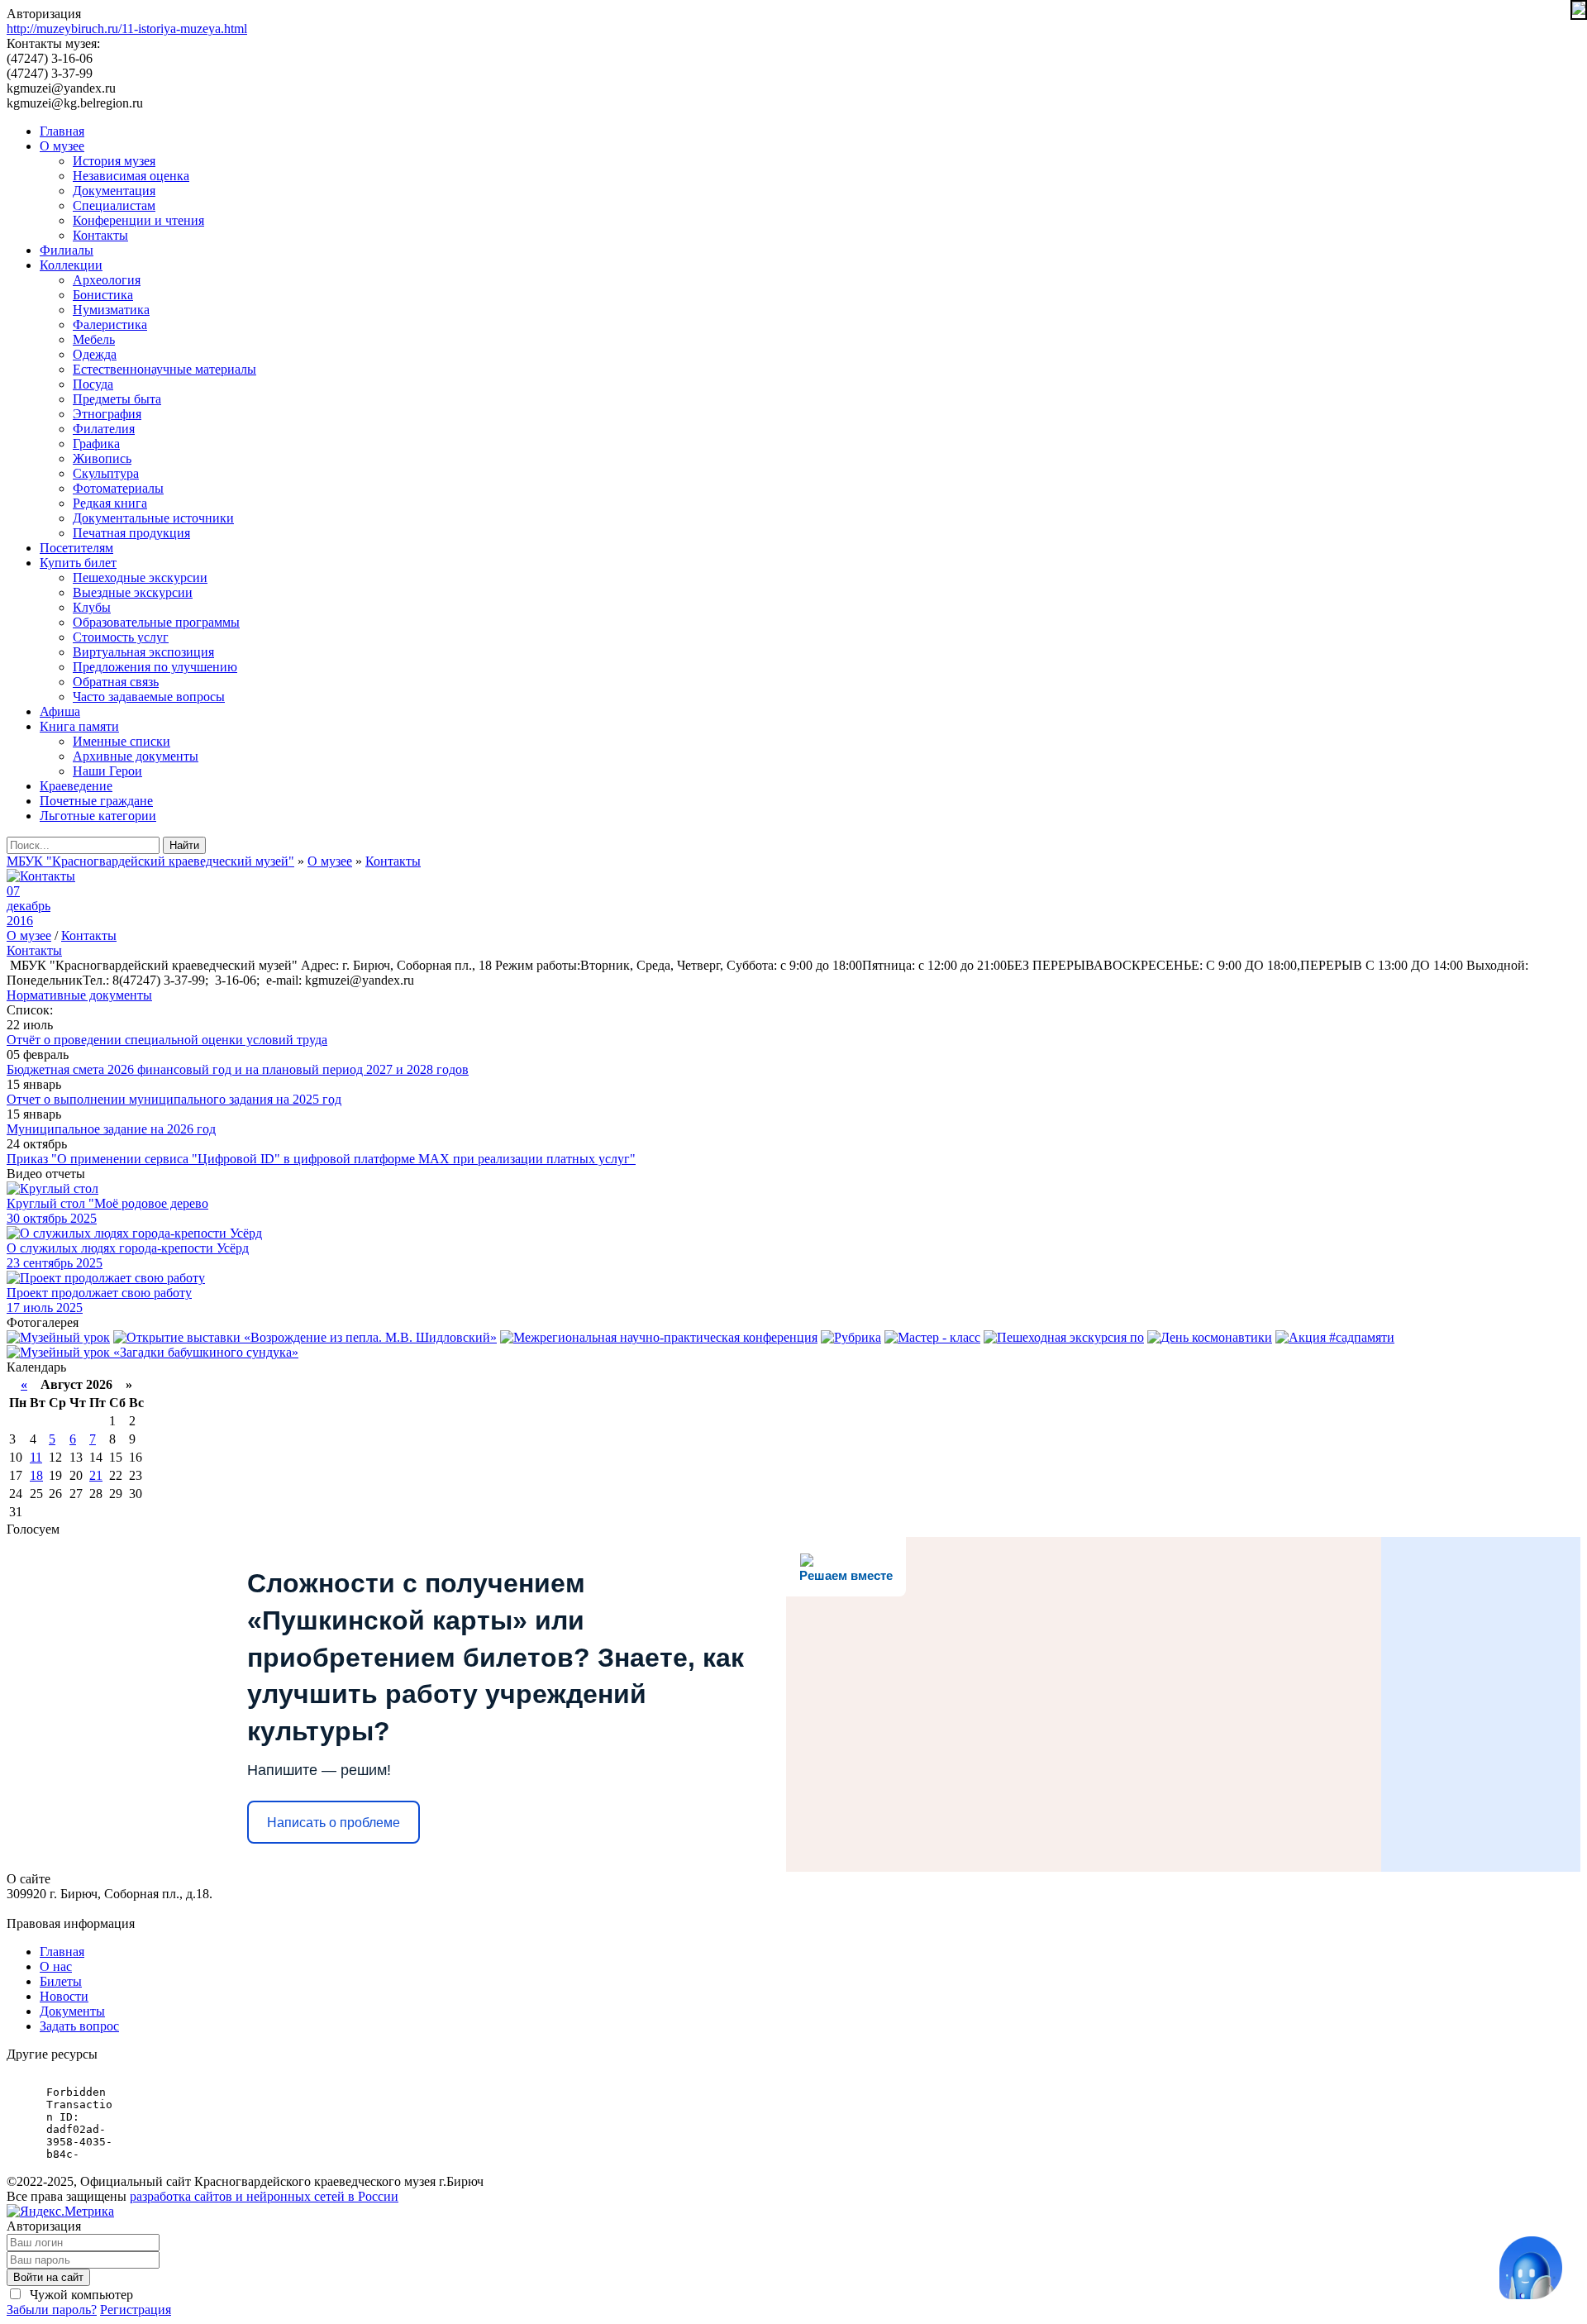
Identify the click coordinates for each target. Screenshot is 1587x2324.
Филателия (104, 429)
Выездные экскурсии (133, 592)
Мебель (94, 339)
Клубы (92, 607)
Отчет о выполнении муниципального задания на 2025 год (174, 1099)
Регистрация (136, 2310)
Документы (72, 2011)
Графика (96, 444)
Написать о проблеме (334, 1823)
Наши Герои (107, 771)
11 (36, 1457)
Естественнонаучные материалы (164, 369)
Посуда (93, 384)
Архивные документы (136, 756)
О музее (62, 146)
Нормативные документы (79, 995)
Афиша (60, 711)
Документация (114, 191)
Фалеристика (110, 325)
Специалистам (114, 205)
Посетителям (76, 548)
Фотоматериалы (118, 488)
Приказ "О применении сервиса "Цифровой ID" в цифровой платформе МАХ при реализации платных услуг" (321, 1159)
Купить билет (78, 563)
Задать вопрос (79, 2026)
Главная (62, 131)
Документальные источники (153, 518)
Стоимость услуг (121, 637)
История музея (114, 161)
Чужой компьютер (80, 2295)
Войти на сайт (48, 2277)
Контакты (100, 235)
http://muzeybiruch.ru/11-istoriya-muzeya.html (127, 29)
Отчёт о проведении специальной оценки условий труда (167, 1040)
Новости (64, 1996)
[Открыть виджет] (1531, 2268)
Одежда (95, 354)
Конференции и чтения (138, 220)
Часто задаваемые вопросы (149, 697)
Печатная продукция (131, 533)
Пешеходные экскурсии (140, 577)
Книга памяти (79, 726)
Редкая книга (110, 503)
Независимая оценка (131, 176)
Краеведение (76, 786)
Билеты (61, 1981)
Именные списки (122, 741)
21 (96, 1475)
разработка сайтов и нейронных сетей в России (264, 2196)
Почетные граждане (96, 801)
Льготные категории (98, 816)
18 (36, 1475)
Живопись (102, 458)
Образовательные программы (156, 622)
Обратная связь (116, 682)
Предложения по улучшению (155, 667)
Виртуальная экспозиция (143, 652)
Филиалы (67, 250)
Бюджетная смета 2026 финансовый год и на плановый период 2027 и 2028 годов (238, 1069)
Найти (184, 845)
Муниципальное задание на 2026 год (111, 1129)
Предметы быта (117, 399)
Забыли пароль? (52, 2310)
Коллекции (71, 265)
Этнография (107, 414)
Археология (107, 280)
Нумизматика (111, 310)
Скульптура (106, 473)
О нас (56, 1966)
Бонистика (103, 295)
